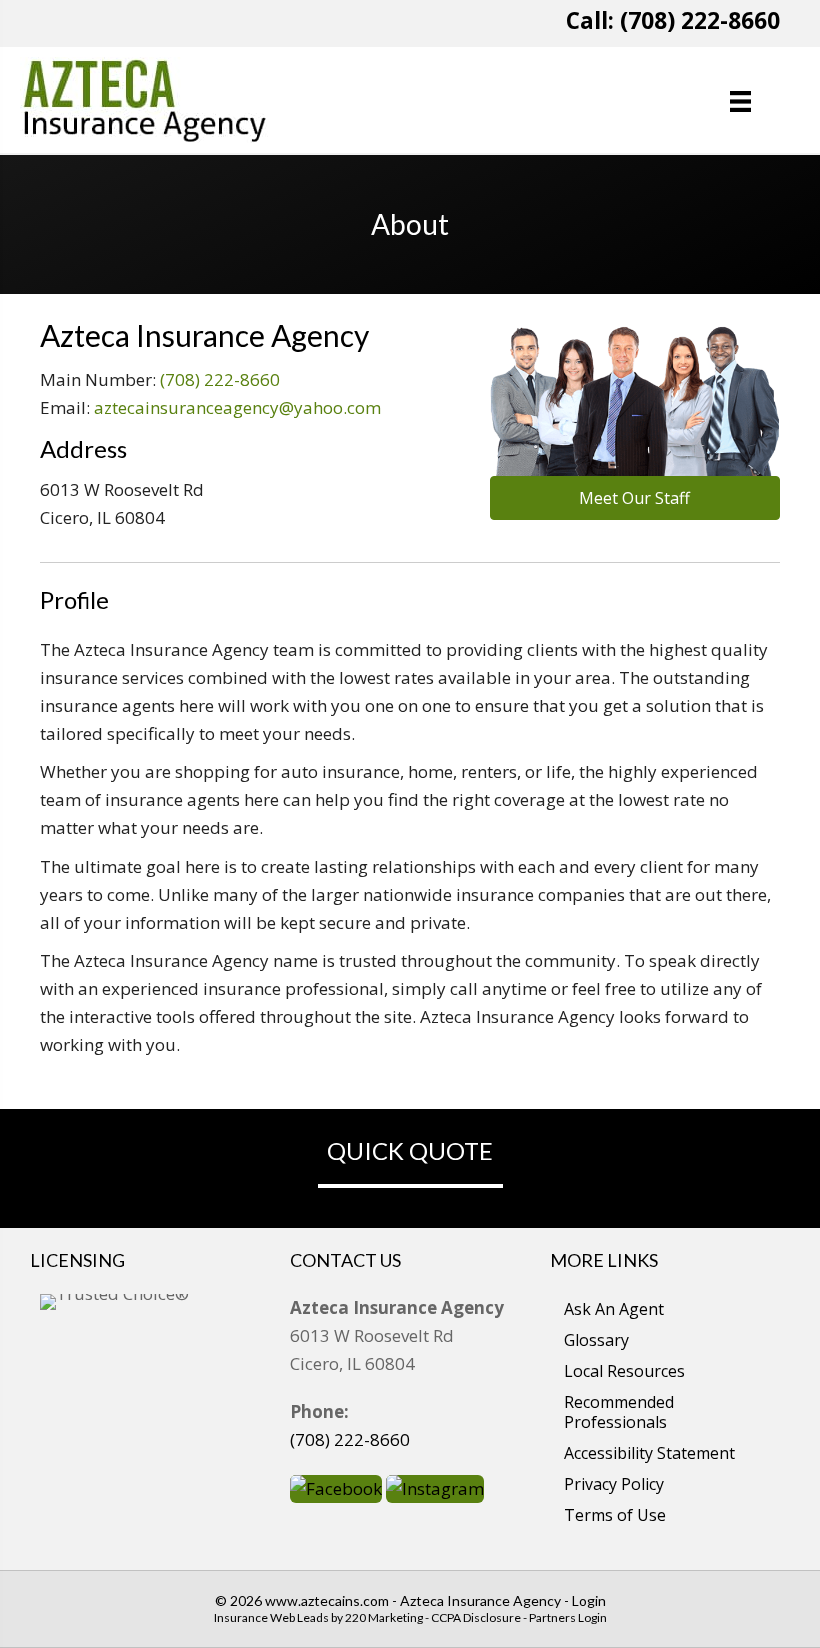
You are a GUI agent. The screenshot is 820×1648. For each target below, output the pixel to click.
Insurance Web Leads (271, 1617)
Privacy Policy (614, 1484)
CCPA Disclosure (476, 1617)
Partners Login (568, 1617)
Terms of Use (615, 1515)
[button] (635, 498)
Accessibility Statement (649, 1453)
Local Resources (624, 1371)
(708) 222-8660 (220, 379)
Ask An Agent (614, 1309)
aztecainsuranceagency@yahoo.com (237, 407)
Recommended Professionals (619, 1412)
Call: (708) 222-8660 (673, 20)
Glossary (596, 1340)
